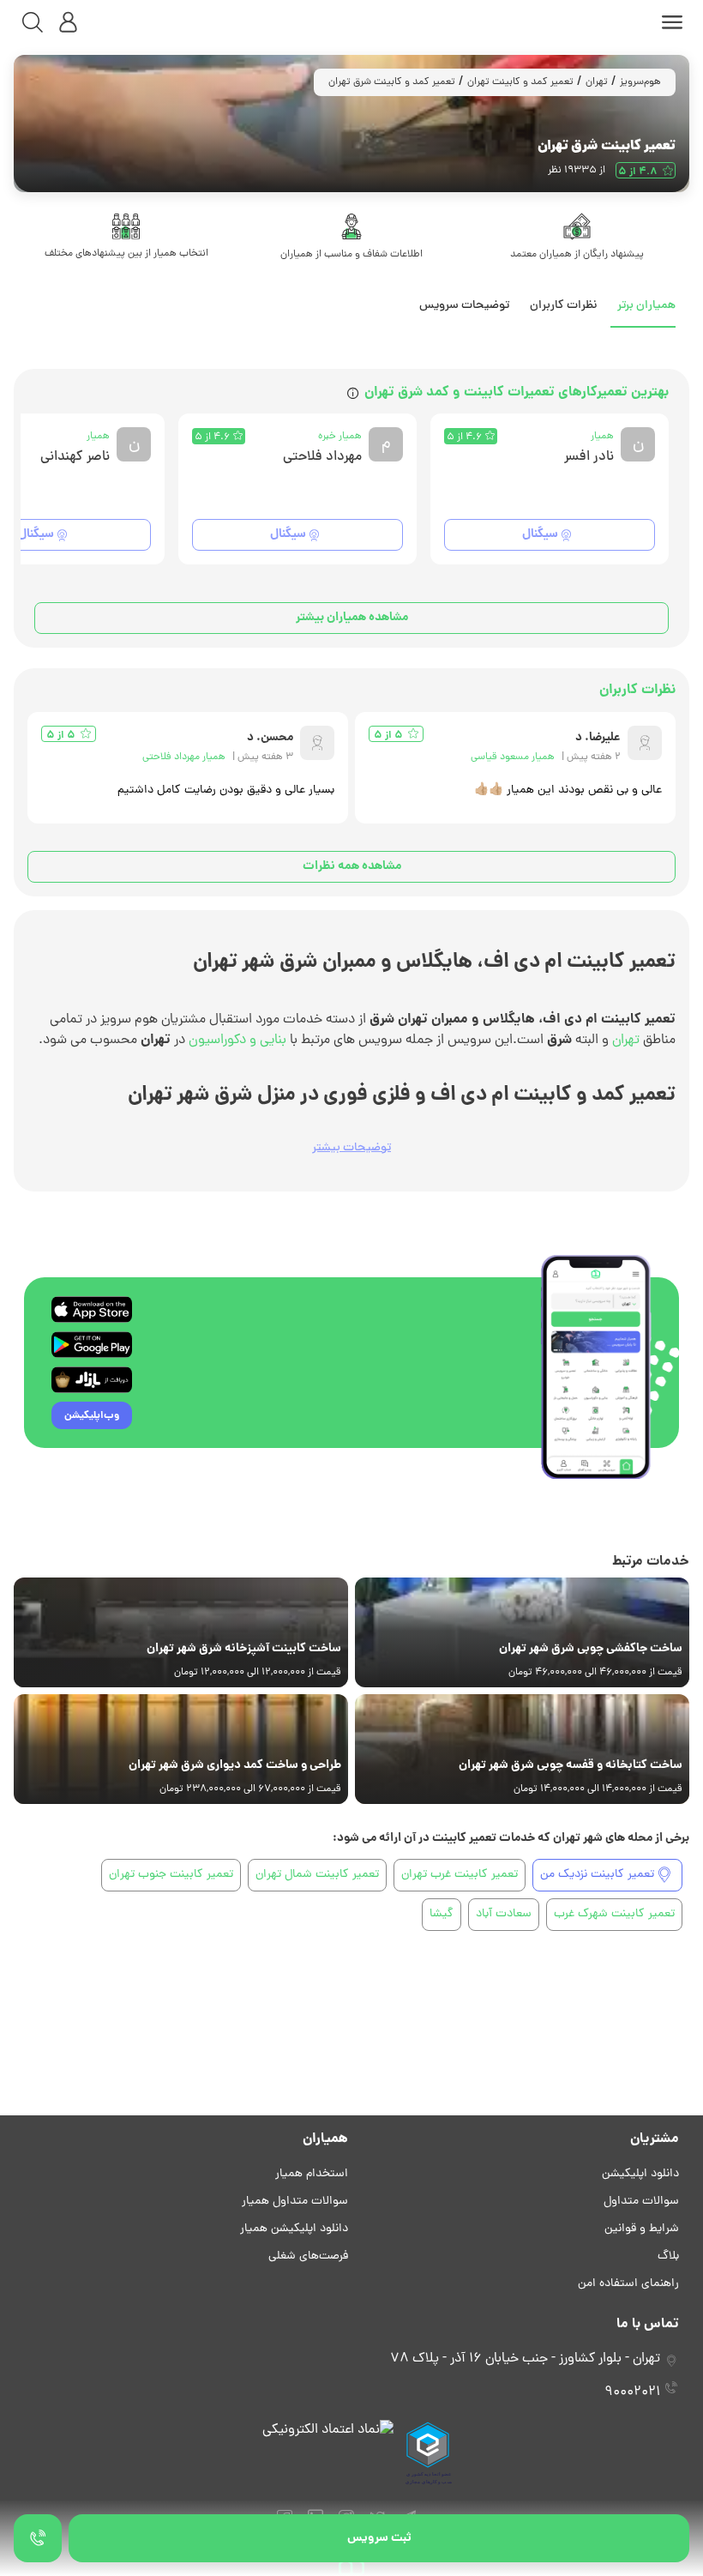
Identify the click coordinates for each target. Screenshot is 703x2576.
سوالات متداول (641, 2202)
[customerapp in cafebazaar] (92, 1380)
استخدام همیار (312, 2174)
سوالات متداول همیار (295, 2202)
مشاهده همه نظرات (352, 866)
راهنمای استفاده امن (628, 2284)
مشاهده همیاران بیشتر (352, 618)
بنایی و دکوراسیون (237, 1041)
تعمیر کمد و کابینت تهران (520, 82)
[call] (38, 2538)
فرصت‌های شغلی (308, 2256)
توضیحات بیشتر (351, 1148)
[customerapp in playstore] (92, 1345)
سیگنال (540, 534)
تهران (597, 82)
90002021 (632, 2392)
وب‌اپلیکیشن (92, 1416)
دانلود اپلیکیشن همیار (294, 2229)
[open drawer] (672, 22)
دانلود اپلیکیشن (640, 2174)
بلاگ (668, 2256)
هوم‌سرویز (640, 82)
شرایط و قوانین (642, 2229)
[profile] (69, 22)
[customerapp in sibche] (92, 1309)
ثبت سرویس (379, 2538)
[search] (33, 22)
